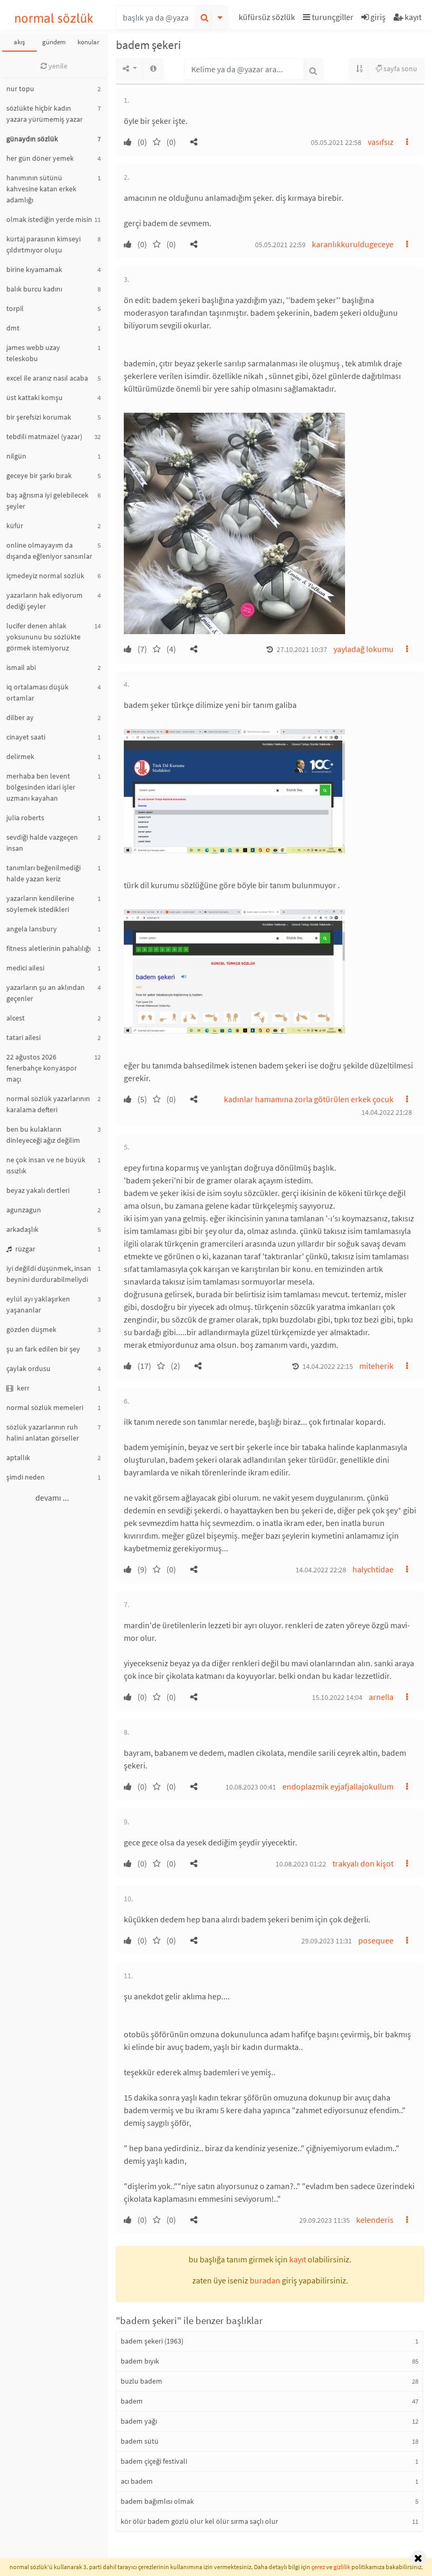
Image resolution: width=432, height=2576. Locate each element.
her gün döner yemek (40, 158)
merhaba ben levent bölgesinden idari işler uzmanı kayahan (41, 787)
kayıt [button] (298, 2259)
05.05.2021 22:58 (336, 142)
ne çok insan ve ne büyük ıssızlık (46, 1165)
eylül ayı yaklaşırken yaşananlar (38, 1304)
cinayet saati (26, 737)
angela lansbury (32, 929)
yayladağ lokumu (364, 649)
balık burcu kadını (34, 289)
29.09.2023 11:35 (325, 2220)
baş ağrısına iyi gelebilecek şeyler (47, 500)
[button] (268, 19)
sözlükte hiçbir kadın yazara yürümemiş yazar (45, 114)
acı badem (137, 2481)
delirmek (20, 756)
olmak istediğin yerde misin (49, 219)
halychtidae (373, 1569)
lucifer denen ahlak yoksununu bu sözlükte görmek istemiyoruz (43, 637)
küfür (15, 526)
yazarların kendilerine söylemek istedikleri (40, 904)
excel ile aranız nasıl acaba (47, 378)
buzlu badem (141, 2381)
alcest (16, 1018)
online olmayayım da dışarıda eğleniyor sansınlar (49, 551)
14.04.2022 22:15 (328, 1366)
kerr (22, 1388)
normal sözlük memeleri (45, 1407)
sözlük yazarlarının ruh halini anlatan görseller (43, 1432)
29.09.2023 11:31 (327, 1941)
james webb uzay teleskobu (33, 353)
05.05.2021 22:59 (280, 245)
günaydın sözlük (32, 139)
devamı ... (52, 1498)
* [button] (400, 1510)
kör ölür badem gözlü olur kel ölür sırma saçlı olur (199, 2521)
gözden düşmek (31, 1329)
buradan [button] (265, 2280)
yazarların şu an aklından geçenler (46, 993)
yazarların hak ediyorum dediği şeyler (45, 601)
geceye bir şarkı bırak (39, 475)
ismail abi (21, 667)
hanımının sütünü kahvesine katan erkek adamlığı (41, 189)
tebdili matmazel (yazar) (44, 436)
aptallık (18, 1457)
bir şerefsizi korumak (39, 417)
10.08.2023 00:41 (251, 1787)
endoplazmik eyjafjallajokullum (338, 1786)
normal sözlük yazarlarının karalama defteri (48, 1104)
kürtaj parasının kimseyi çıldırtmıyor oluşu (43, 244)
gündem (54, 42)
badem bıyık (140, 2361)
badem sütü (140, 2441)
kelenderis (375, 2220)
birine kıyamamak (34, 269)
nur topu (20, 89)
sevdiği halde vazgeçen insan (42, 843)
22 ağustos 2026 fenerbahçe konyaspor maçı (42, 1068)
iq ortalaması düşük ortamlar (37, 692)
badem (132, 2401)
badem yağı (139, 2421)
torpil (15, 308)
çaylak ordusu (28, 1368)
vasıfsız (381, 142)
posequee (376, 1940)
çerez (318, 2567)
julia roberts (25, 818)
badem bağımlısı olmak (157, 2501)
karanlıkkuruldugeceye (353, 244)
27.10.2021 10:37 (302, 649)
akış (19, 42)
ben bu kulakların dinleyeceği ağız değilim (43, 1135)
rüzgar (24, 1249)
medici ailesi (25, 968)
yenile (57, 66)
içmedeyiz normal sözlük (45, 576)
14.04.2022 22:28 (321, 1570)
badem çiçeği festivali (154, 2461)
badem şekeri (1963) (152, 2341)
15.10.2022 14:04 (337, 1697)
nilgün (16, 456)
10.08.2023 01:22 (301, 1864)
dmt (13, 328)
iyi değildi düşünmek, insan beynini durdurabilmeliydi (49, 1274)
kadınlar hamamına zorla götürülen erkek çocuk (309, 1099)
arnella (381, 1697)
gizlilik (342, 2567)
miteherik (376, 1366)
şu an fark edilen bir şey (43, 1349)
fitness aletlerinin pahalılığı (48, 948)
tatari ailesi (23, 1037)
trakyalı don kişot (363, 1863)
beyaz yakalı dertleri (38, 1190)
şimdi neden (26, 1477)
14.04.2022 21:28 (387, 1112)
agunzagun (24, 1210)
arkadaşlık (22, 1229)
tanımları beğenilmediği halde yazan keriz (43, 873)
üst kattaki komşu (35, 397)
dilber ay (20, 717)
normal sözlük (54, 18)
